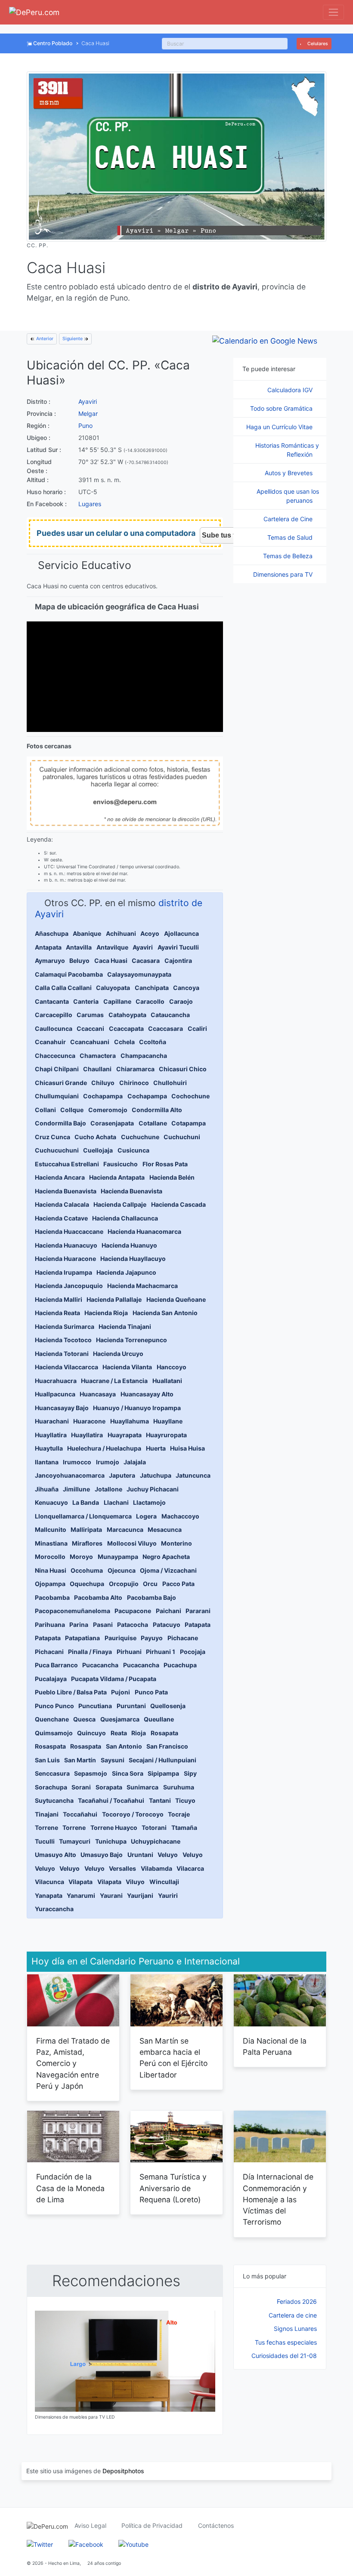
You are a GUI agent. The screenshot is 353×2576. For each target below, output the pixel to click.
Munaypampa (118, 1557)
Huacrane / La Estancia (114, 1381)
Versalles (122, 1868)
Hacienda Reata (57, 1313)
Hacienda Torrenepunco (132, 1340)
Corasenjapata (112, 1123)
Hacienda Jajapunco (126, 1272)
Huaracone (89, 1421)
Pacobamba (52, 1597)
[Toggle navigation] (333, 12)
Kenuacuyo (51, 1502)
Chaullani (97, 1069)
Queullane (159, 1719)
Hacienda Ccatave (61, 1218)
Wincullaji (164, 1882)
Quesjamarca (120, 1719)
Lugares (90, 504)
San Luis (47, 1760)
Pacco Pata (178, 1584)
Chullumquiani (57, 1096)
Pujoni (121, 1692)
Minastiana (51, 1543)
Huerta (156, 1448)
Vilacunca (50, 1882)
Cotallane (153, 1123)
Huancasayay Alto (147, 1394)
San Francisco (167, 1746)
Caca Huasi (111, 961)
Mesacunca (165, 1529)
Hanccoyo (172, 1367)
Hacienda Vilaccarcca (67, 1367)
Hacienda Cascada (178, 1204)
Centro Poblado (53, 43)
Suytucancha (54, 1800)
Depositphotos (123, 2471)
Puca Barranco (56, 1665)
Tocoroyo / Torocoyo (133, 1814)
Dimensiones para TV (284, 574)
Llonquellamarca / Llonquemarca (83, 1516)
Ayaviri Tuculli (178, 947)
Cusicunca (133, 1150)
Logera (146, 1516)
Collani (45, 1110)
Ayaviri (88, 401)
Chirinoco (134, 1083)
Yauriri (168, 1895)
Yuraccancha (54, 1909)
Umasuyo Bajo (102, 1855)
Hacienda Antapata (117, 1177)
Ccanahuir (50, 1042)
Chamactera (98, 1056)
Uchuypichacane (156, 1841)
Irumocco (77, 1462)
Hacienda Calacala (62, 1204)
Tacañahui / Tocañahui (111, 1800)
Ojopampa (50, 1584)
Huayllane (168, 1421)
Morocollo (50, 1557)
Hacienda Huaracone (65, 1259)
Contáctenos (216, 2525)
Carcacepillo (54, 1015)
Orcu (150, 1584)
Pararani (198, 1611)
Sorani (81, 1787)
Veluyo (168, 1855)
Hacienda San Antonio (165, 1313)
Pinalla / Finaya (90, 1652)
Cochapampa (103, 1096)
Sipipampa (163, 1773)
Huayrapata (125, 1435)
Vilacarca (190, 1868)
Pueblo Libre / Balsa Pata (71, 1692)
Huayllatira (51, 1435)
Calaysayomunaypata (139, 974)
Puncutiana (95, 1706)
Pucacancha (100, 1665)
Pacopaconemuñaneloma (73, 1611)
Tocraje (179, 1814)
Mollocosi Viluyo (132, 1543)
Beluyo (79, 961)
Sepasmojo (91, 1773)
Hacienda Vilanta (127, 1367)
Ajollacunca (181, 933)
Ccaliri (197, 1028)
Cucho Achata (95, 1137)
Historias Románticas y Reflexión (287, 450)
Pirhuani (129, 1652)
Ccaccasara (166, 1028)
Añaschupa (52, 933)
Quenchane (52, 1719)
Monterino (176, 1543)
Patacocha (133, 1625)
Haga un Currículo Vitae (280, 427)
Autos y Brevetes (290, 473)
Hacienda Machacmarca (142, 1286)
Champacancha (144, 1056)
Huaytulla (49, 1448)
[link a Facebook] (86, 2544)
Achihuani (121, 933)
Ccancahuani (90, 1042)
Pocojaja (193, 1652)
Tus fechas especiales (286, 2342)
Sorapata (109, 1787)
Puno (85, 426)
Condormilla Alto (157, 1110)
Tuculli (45, 1841)
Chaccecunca (55, 1056)
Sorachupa (51, 1787)
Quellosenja (168, 1706)
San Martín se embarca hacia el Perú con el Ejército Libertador (173, 2058)
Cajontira (178, 961)
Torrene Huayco (114, 1827)
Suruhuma (179, 1787)
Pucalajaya (51, 1679)
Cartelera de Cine (289, 519)
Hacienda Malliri (59, 1299)
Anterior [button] (44, 339)
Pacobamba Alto (98, 1597)
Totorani (154, 1827)
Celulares (317, 44)
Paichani (169, 1611)
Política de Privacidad (152, 2525)
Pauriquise (121, 1638)
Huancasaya (98, 1394)
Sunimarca (142, 1787)
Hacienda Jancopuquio (69, 1286)
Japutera (122, 1475)
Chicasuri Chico (183, 1069)
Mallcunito (51, 1529)
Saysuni (113, 1760)
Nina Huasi (51, 1570)
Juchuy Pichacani (153, 1489)
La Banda (86, 1502)
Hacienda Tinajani (125, 1326)
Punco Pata (151, 1692)
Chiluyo (103, 1083)
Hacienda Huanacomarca (144, 1231)
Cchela (124, 1042)
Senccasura (52, 1773)
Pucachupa (180, 1665)
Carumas (90, 1015)
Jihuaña (47, 1489)
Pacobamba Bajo (152, 1597)
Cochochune (190, 1096)
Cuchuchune (140, 1137)
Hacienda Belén (172, 1177)
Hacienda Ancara (60, 1177)
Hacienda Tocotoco (63, 1340)
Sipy (190, 1773)
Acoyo (150, 933)
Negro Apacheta (166, 1557)
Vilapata (81, 1882)
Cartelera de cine (293, 2315)
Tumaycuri (75, 1841)
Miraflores (87, 1543)
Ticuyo (185, 1800)
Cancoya (186, 988)
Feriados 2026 (297, 2301)
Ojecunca (122, 1570)
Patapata (198, 1625)
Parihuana (50, 1625)
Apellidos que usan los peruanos (288, 496)
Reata (119, 1733)
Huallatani (167, 1381)
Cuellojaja (98, 1150)
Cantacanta (52, 1001)
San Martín (80, 1760)
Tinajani (47, 1814)
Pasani (103, 1625)
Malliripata (86, 1529)
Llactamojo (149, 1502)
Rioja (139, 1733)
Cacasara (146, 961)
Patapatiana (82, 1638)
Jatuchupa (156, 1475)
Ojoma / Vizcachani (168, 1570)
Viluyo (135, 1882)
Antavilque (112, 947)
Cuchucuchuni (57, 1150)
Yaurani (111, 1895)
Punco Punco (54, 1706)
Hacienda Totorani (62, 1354)
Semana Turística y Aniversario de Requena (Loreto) (173, 2188)
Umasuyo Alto (56, 1855)
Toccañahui (80, 1814)
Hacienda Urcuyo (118, 1354)
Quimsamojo (54, 1733)
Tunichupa (111, 1841)
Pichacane (183, 1638)
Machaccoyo (180, 1516)
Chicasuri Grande (61, 1083)
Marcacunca (125, 1529)
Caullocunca (54, 1028)
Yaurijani (140, 1895)
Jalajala (135, 1462)
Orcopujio (124, 1584)
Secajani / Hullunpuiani (163, 1760)
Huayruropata (166, 1435)
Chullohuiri (170, 1083)
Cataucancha (170, 1015)
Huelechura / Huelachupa (104, 1448)
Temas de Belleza (289, 556)
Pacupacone (133, 1611)
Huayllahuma (130, 1421)
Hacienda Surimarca (65, 1326)
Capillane (117, 1001)
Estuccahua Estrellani (67, 1164)
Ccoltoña (153, 1042)
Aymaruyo (50, 961)
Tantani (160, 1800)
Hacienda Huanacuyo (66, 1245)
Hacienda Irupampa (63, 1272)
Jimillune (76, 1489)
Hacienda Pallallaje (114, 1299)
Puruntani (131, 1706)
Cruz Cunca (53, 1137)
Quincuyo (91, 1733)
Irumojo (108, 1462)
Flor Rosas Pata (165, 1164)
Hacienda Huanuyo (129, 1245)
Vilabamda (156, 1868)
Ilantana (47, 1462)
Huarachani (52, 1421)
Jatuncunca (193, 1475)
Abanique (87, 933)
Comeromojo (108, 1110)
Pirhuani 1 (161, 1652)
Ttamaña (184, 1827)
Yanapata (49, 1895)
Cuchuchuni (182, 1137)
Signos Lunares (295, 2329)
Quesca (84, 1719)
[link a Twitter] (40, 2544)
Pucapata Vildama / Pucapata (114, 1679)
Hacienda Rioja (106, 1313)
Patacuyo (167, 1625)
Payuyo (152, 1638)
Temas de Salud (291, 537)
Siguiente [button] (73, 339)
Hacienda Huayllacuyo (133, 1259)
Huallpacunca (55, 1394)
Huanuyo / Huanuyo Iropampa (137, 1408)
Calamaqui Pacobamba (69, 974)
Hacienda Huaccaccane (69, 1231)
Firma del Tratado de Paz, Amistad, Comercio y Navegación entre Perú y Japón (73, 2063)
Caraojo (181, 1001)
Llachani (116, 1502)
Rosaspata (50, 1746)
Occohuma (87, 1570)
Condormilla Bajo (60, 1123)
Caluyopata (113, 988)
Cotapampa (189, 1123)
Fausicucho (121, 1164)
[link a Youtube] (133, 2544)
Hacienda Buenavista (66, 1191)
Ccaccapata (126, 1028)
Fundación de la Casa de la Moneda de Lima (70, 2188)
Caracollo (150, 1001)
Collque (72, 1110)
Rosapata (164, 1733)
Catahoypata (127, 1015)
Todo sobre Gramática (282, 408)
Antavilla (79, 947)
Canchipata (152, 988)
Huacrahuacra (56, 1381)
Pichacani (49, 1652)
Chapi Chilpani (57, 1069)
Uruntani (140, 1855)
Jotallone (108, 1489)
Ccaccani (90, 1028)
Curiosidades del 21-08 (284, 2356)
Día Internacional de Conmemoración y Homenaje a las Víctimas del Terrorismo (278, 2199)
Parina (79, 1625)
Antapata (48, 947)
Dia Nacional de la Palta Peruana (275, 2046)
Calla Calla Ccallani (63, 988)
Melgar (88, 413)
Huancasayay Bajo (62, 1408)
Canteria (86, 1001)
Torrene (46, 1827)
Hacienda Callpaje (120, 1204)
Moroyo (81, 1557)
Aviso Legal (90, 2525)
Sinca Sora (128, 1773)
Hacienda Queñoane (176, 1299)
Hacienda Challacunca (125, 1218)
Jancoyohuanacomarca (70, 1475)
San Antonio (124, 1746)
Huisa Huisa (187, 1448)
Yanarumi (81, 1895)
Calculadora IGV (291, 390)
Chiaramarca (135, 1069)
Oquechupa (87, 1584)
